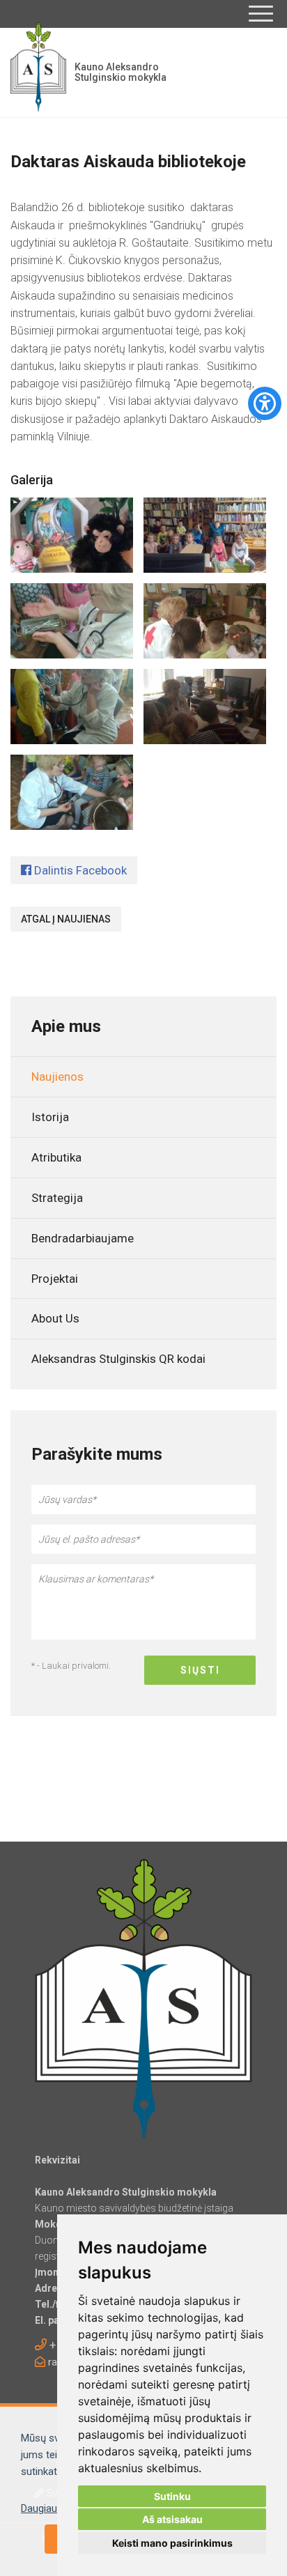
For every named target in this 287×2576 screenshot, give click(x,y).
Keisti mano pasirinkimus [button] (172, 2543)
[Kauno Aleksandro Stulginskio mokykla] (38, 72)
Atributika (56, 1157)
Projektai (55, 1279)
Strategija (57, 1198)
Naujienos (57, 1077)
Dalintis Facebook (79, 870)
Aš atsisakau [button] (172, 2519)
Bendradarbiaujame (83, 1238)
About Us (55, 1318)
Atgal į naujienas (66, 919)
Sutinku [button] (172, 2496)
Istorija (50, 1117)
